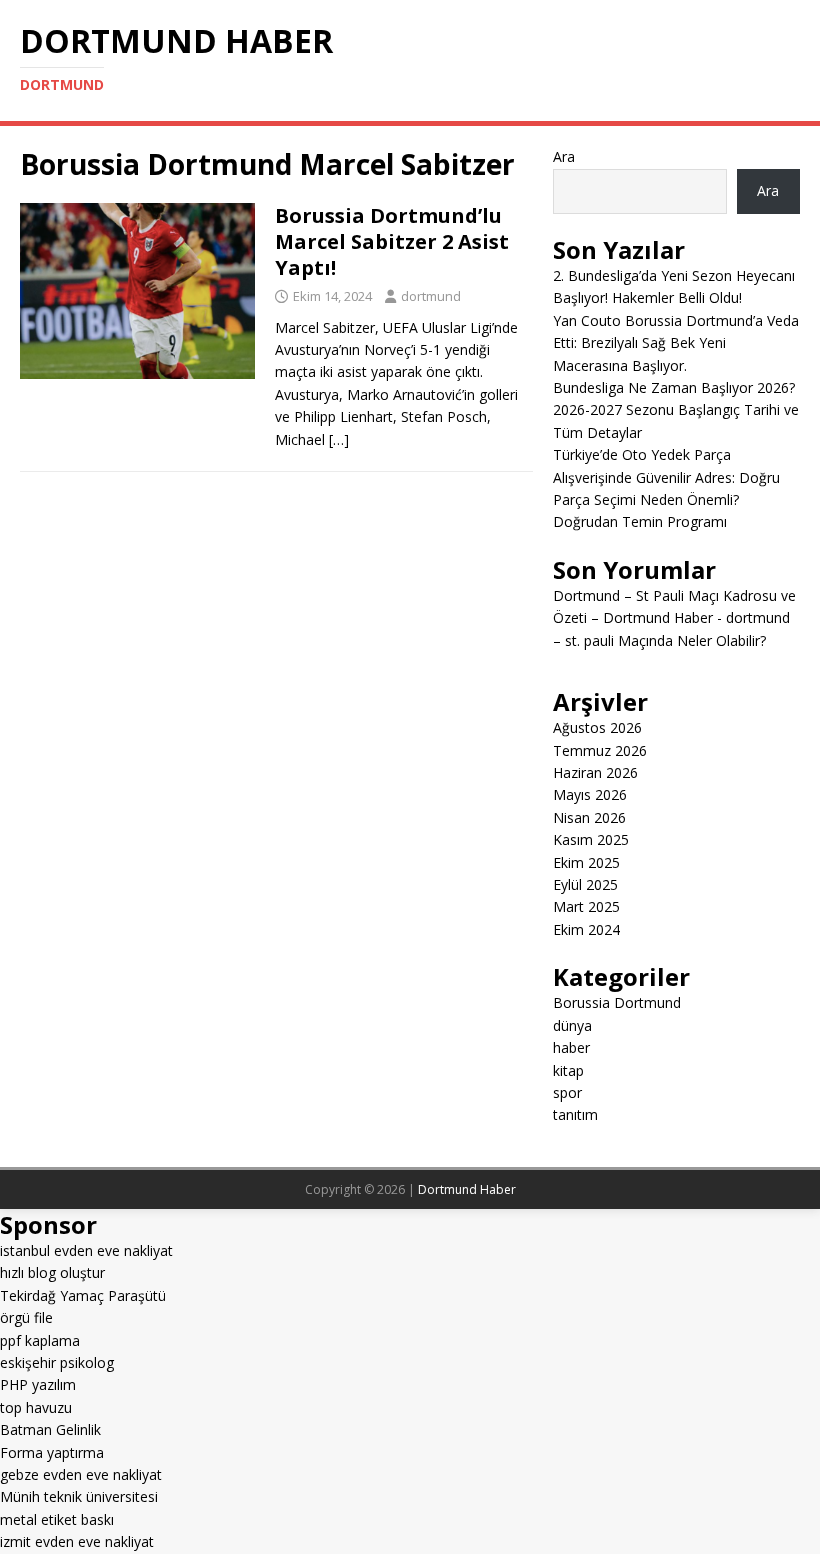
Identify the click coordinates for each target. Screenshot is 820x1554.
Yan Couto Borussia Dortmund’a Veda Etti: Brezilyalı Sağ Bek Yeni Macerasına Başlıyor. (676, 343)
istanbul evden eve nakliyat (86, 1250)
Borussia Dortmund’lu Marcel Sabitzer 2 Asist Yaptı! (392, 241)
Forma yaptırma (52, 1452)
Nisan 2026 (589, 817)
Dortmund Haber (467, 1189)
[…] (339, 439)
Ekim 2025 (586, 862)
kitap (568, 1070)
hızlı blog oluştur (52, 1272)
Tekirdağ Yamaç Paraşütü (83, 1295)
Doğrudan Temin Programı (640, 521)
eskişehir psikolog (57, 1362)
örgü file (26, 1317)
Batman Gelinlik (50, 1429)
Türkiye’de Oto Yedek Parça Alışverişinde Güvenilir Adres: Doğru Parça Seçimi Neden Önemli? (666, 477)
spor (567, 1092)
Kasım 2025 (591, 839)
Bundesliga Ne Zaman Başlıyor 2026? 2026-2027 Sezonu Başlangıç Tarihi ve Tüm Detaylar (676, 410)
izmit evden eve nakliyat (77, 1541)
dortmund (431, 296)
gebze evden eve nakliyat (81, 1474)
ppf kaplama (40, 1340)
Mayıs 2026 (590, 794)
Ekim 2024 (586, 929)
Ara (564, 156)
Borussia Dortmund (617, 1002)
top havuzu (36, 1407)
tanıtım (575, 1114)
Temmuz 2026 (600, 750)
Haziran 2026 (595, 772)
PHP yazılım (38, 1384)
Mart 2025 (586, 906)
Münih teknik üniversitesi (79, 1496)
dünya (572, 1025)
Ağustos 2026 (597, 727)
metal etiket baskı (57, 1519)
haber (571, 1047)
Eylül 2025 (585, 884)
